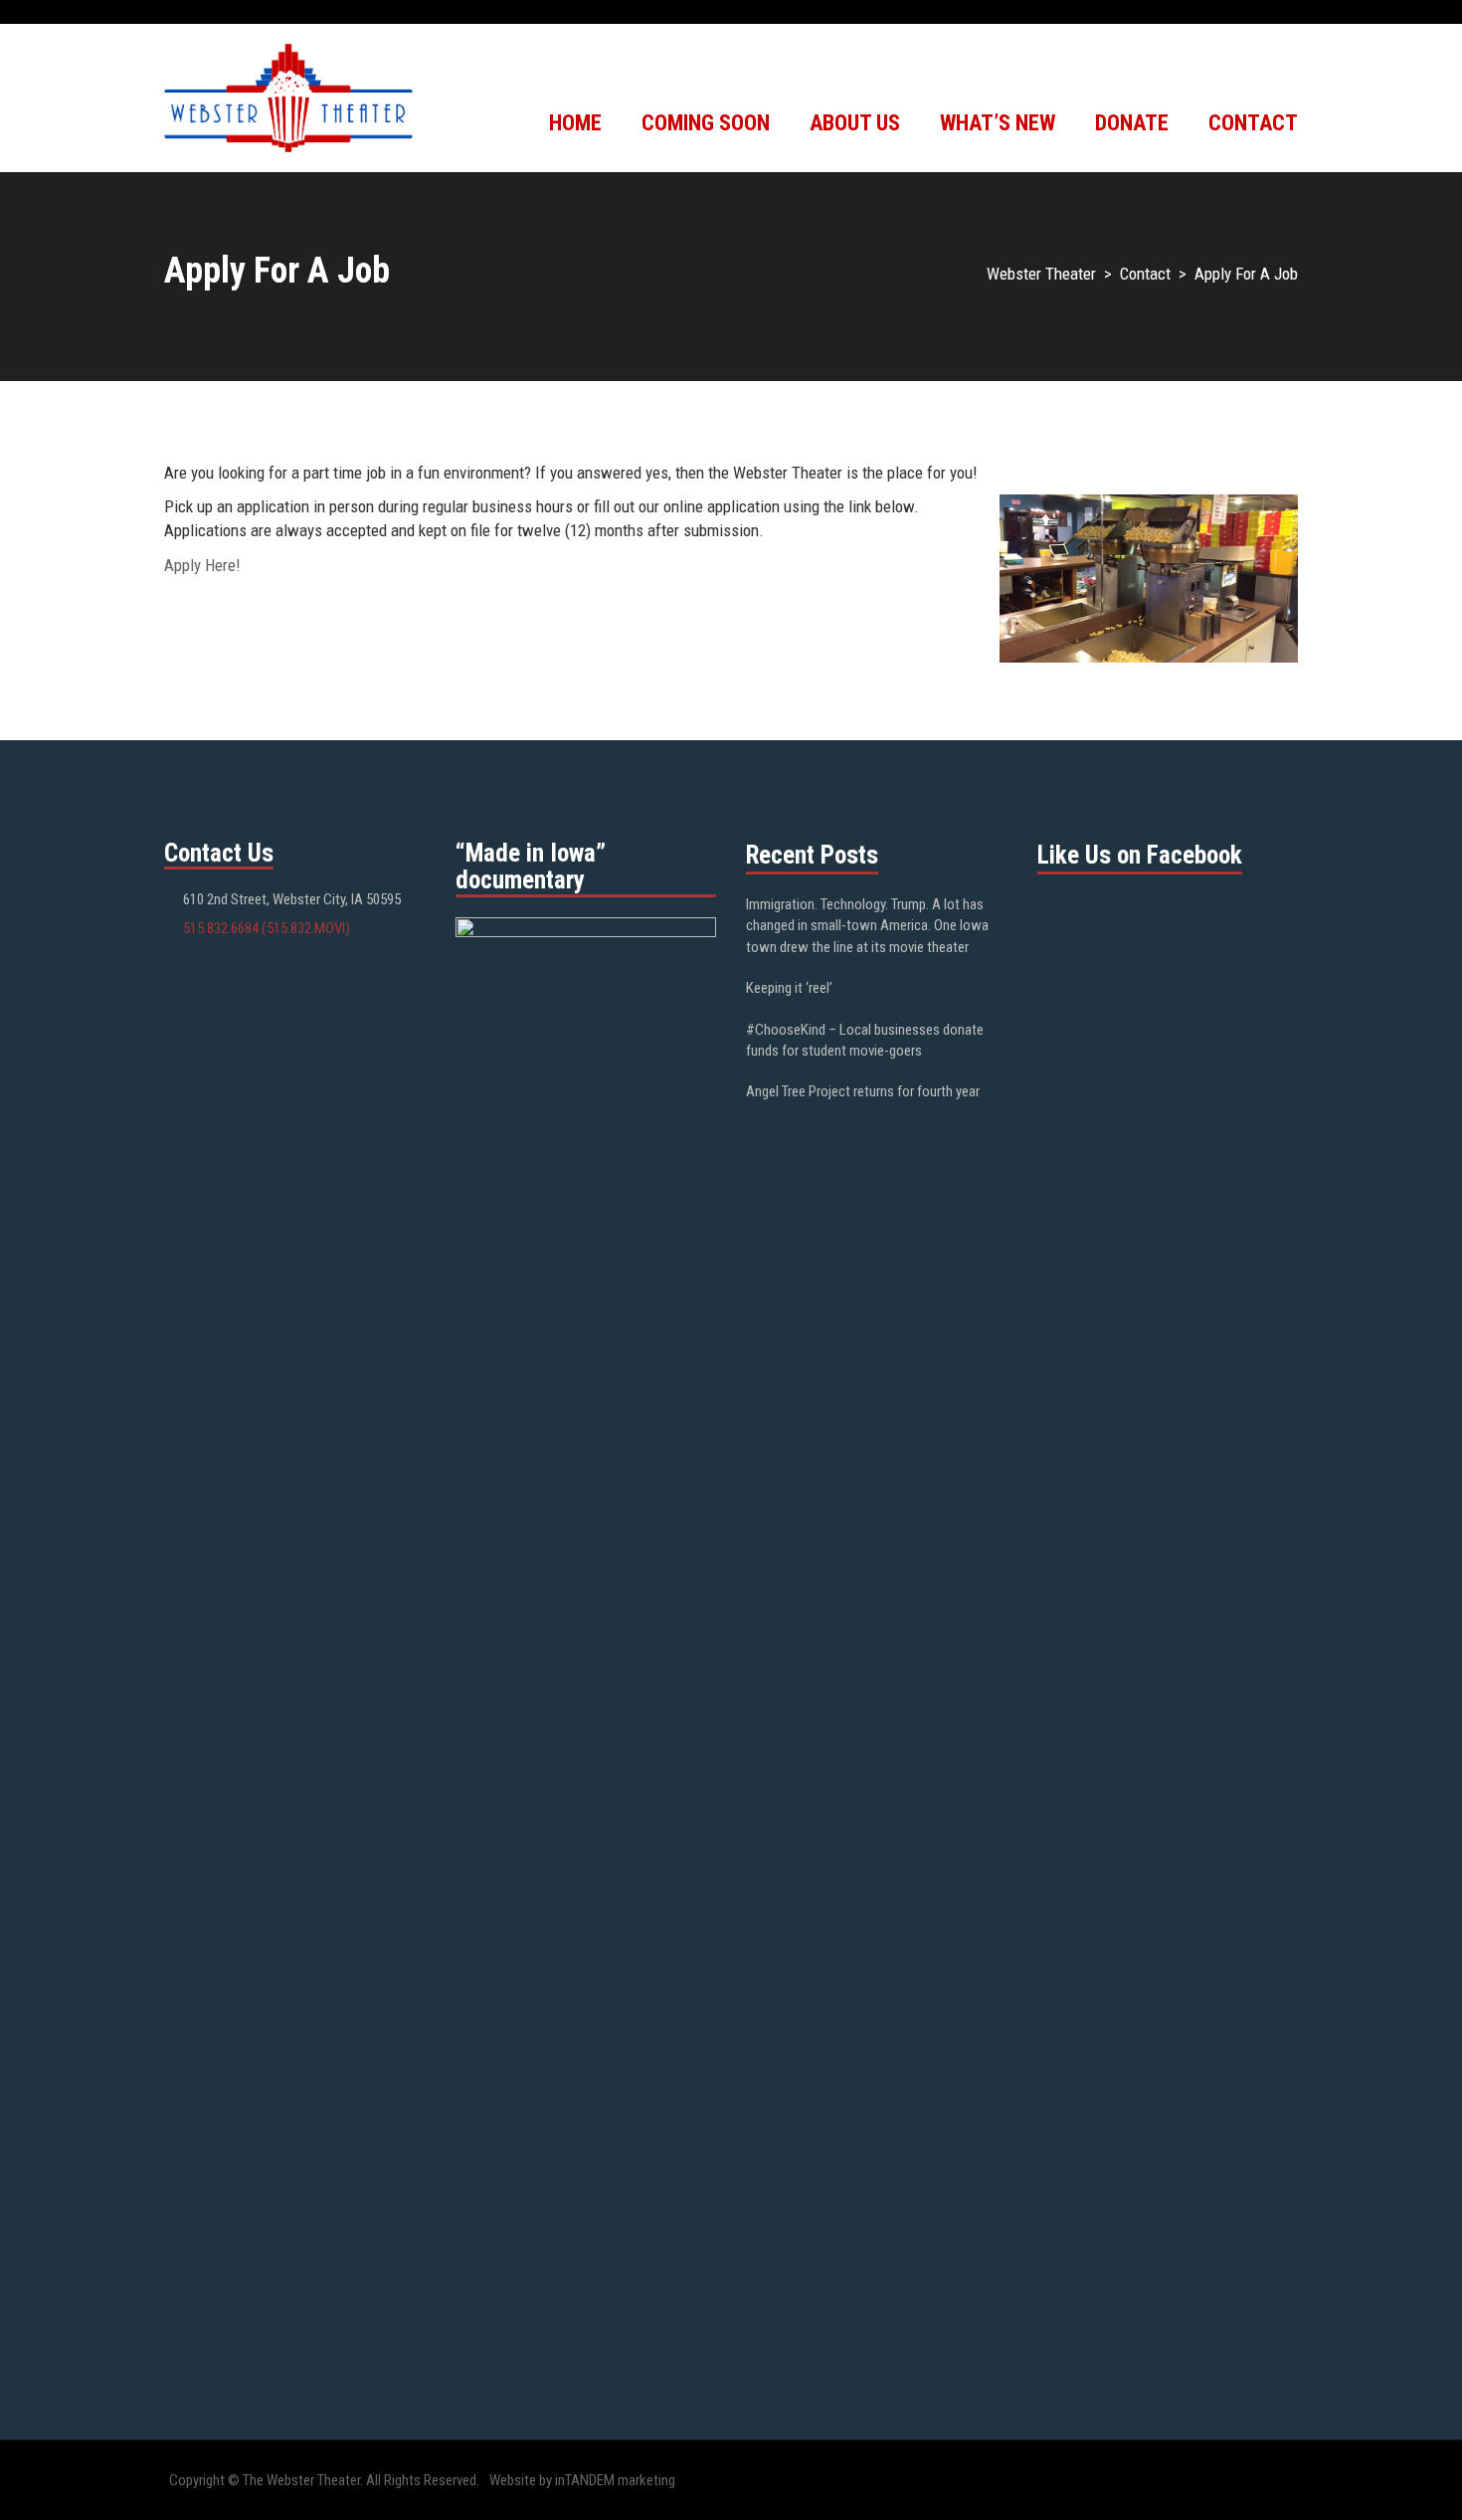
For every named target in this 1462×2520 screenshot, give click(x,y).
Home (575, 123)
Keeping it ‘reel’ (789, 988)
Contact (1253, 123)
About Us (855, 123)
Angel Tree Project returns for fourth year (863, 1091)
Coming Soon (706, 123)
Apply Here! (202, 565)
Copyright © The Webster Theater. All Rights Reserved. (324, 2480)
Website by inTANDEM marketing (582, 2480)
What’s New (998, 123)
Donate (1132, 123)
